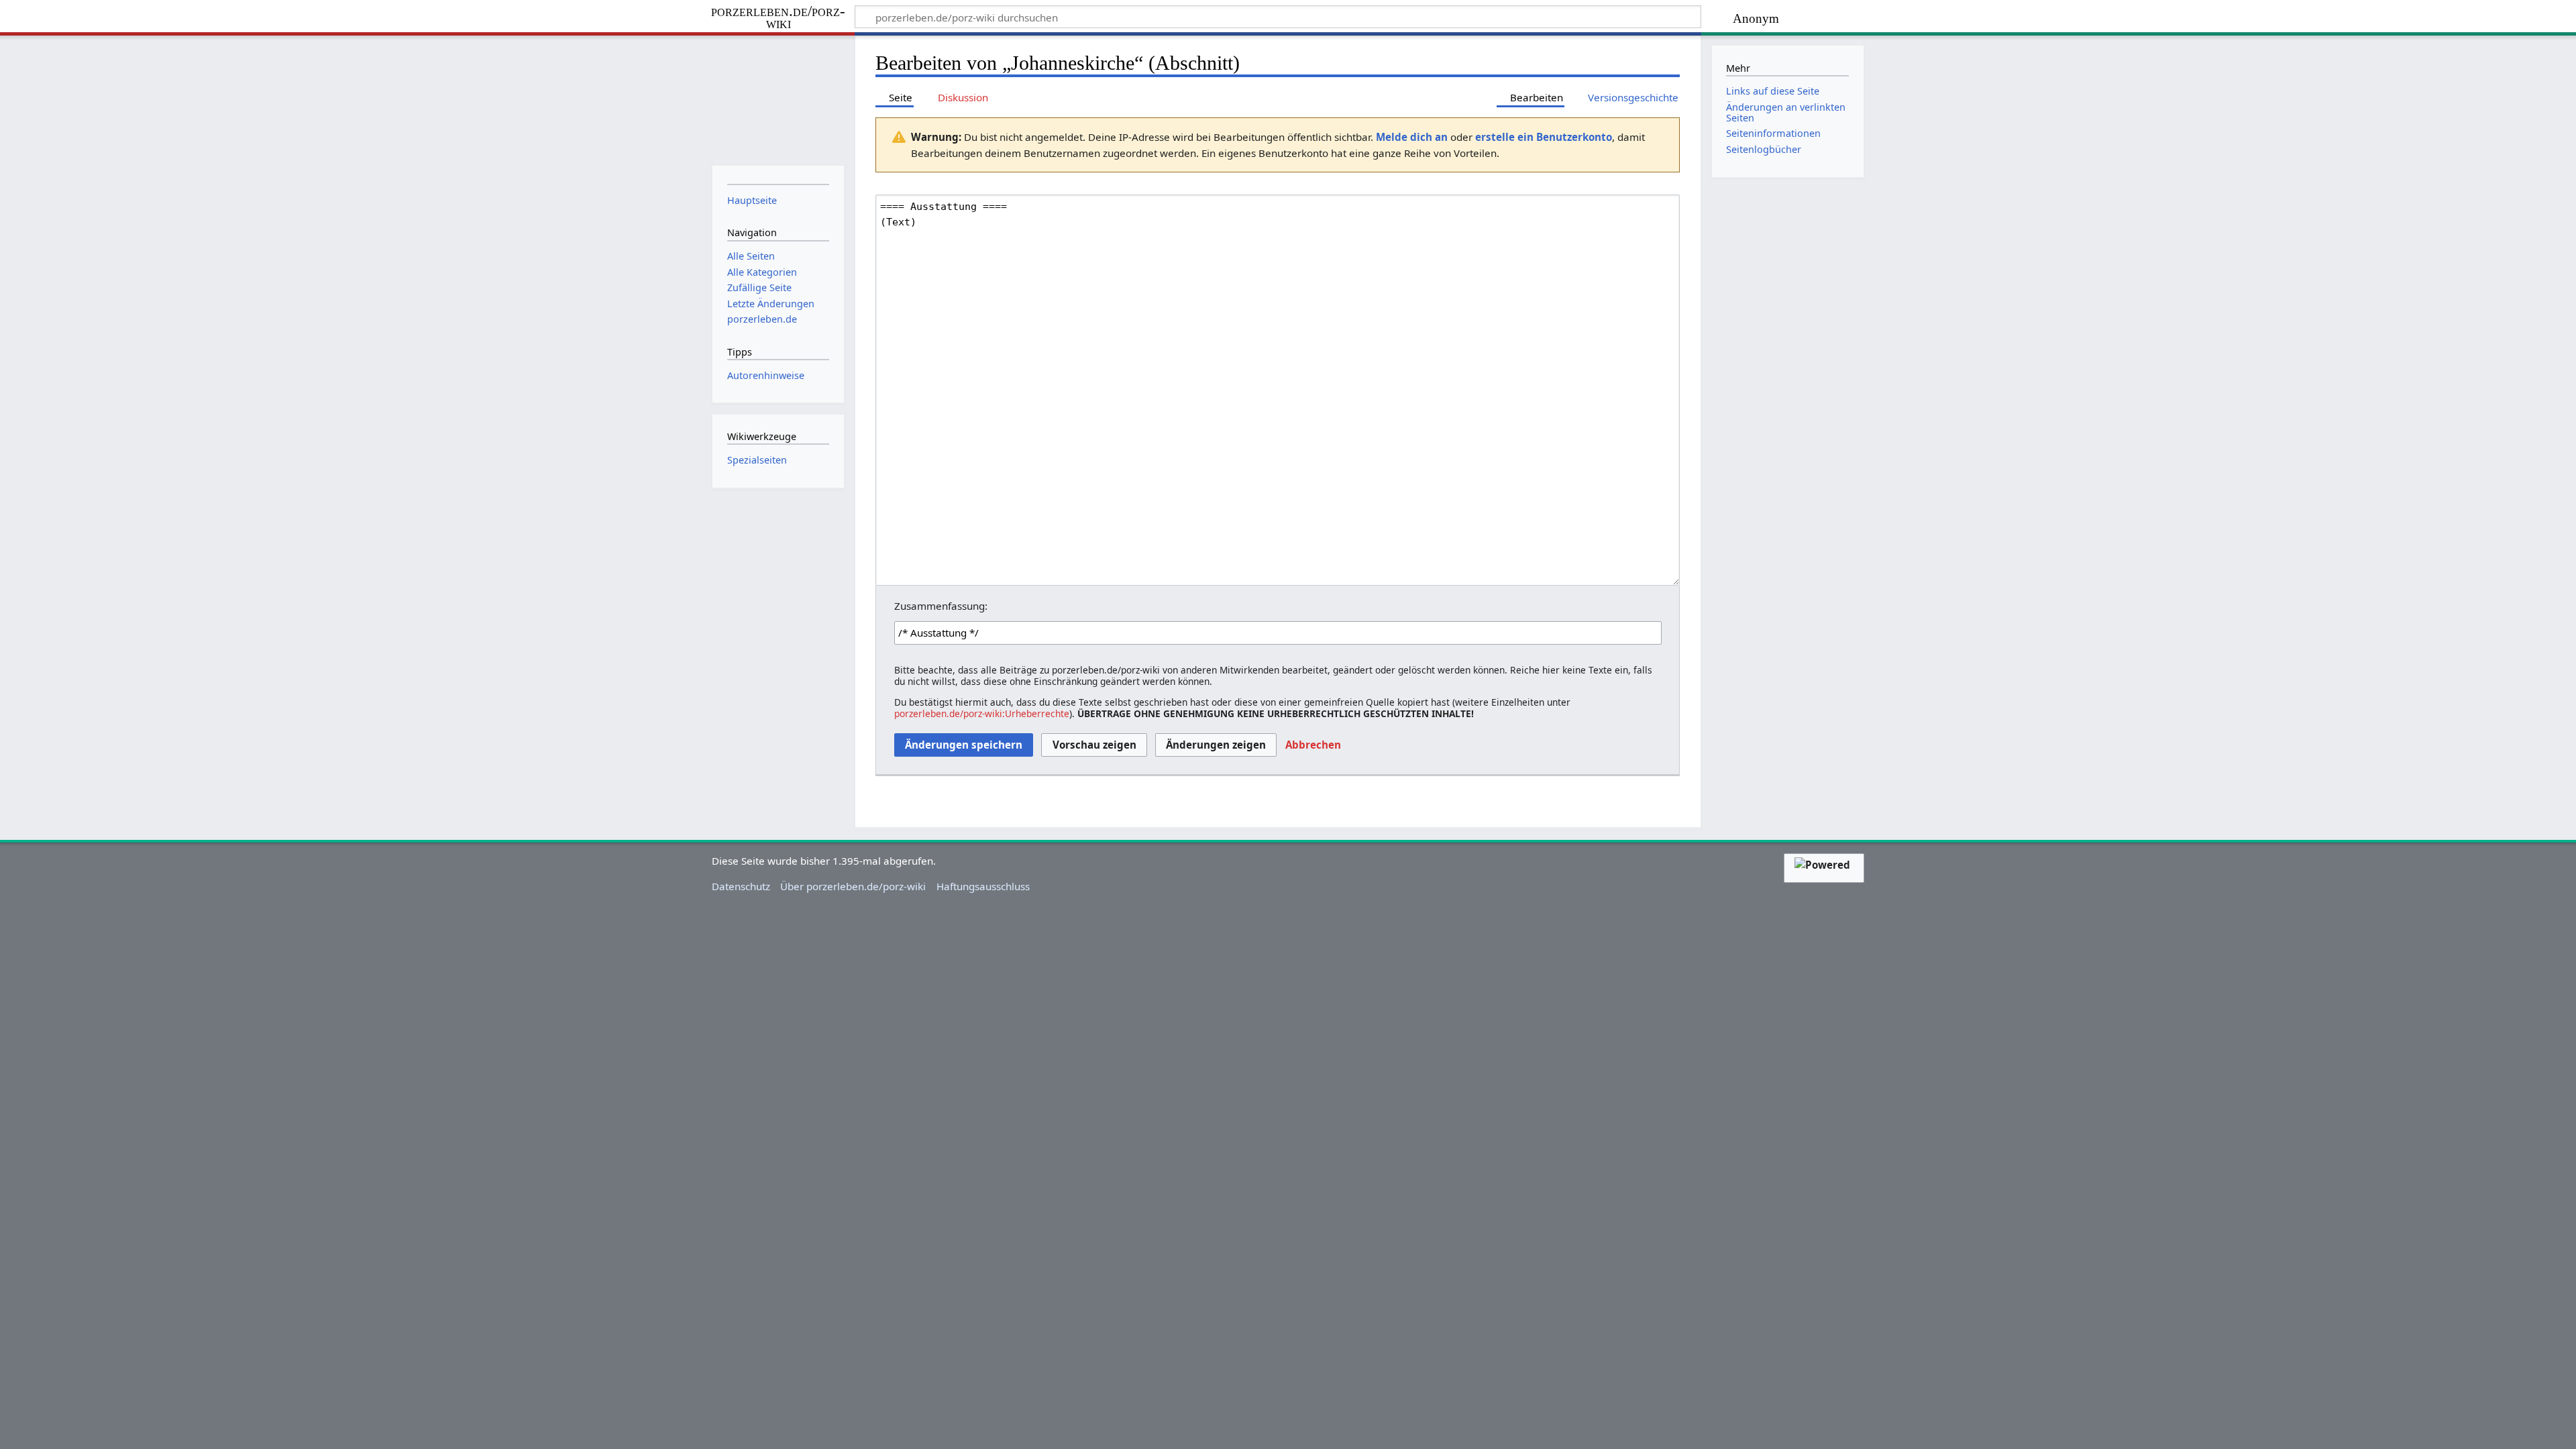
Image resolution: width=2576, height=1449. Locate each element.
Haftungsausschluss (983, 886)
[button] (1313, 745)
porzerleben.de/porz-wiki (778, 18)
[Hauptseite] (778, 99)
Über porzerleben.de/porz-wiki (853, 886)
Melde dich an (1412, 137)
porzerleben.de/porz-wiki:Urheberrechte (982, 713)
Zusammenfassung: (941, 606)
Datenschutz (741, 886)
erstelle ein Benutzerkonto (1544, 137)
